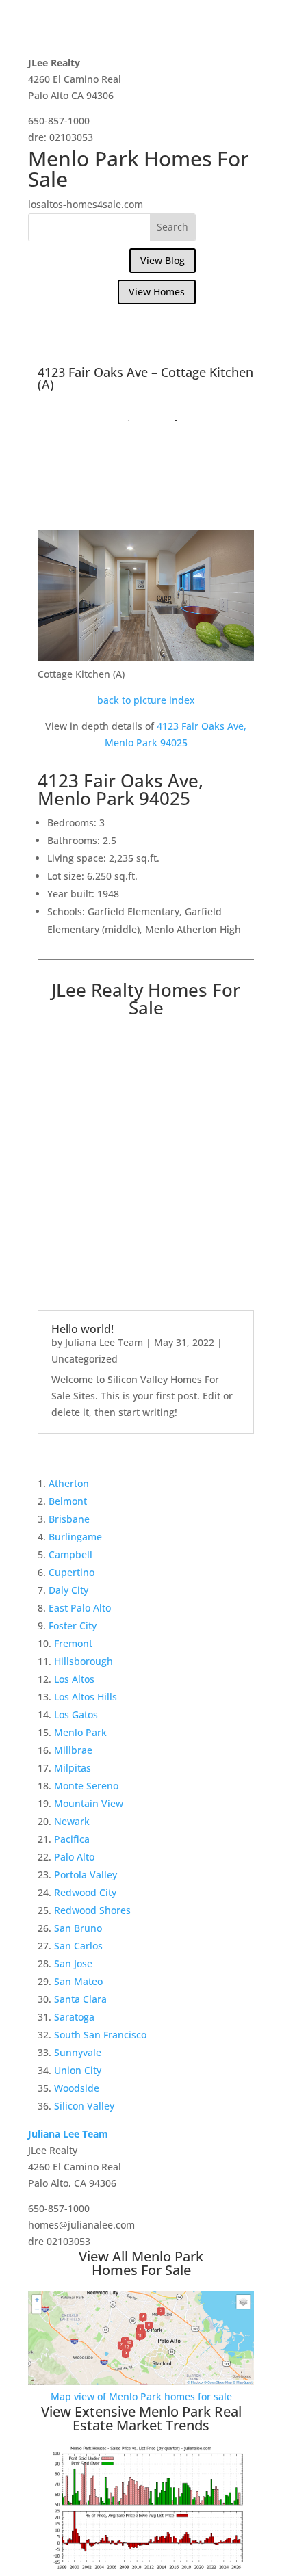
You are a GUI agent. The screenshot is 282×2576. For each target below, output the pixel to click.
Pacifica (72, 1839)
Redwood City (85, 1892)
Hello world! (82, 1329)
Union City (78, 2070)
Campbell (70, 1554)
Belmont (68, 1501)
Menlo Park (80, 1732)
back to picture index (146, 700)
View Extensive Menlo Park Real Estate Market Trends (141, 2418)
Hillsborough (84, 1661)
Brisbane (69, 1519)
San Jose (73, 1963)
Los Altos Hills (86, 1697)
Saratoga (74, 2017)
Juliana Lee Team (104, 1342)
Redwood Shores (92, 1910)
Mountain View (89, 1803)
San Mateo (78, 1981)
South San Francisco (100, 2035)
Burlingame (75, 1537)
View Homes (157, 292)
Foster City (73, 1626)
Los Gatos (76, 1714)
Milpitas (73, 1768)
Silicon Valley (84, 2106)
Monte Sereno (86, 1786)
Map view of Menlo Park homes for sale (141, 2396)
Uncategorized (85, 1359)
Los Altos (74, 1679)
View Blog (163, 260)
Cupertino (72, 1572)
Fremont (73, 1643)
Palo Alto (74, 1857)
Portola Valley (86, 1875)
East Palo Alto (80, 1608)
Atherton (69, 1483)
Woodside (77, 2088)
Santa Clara (80, 1999)
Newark (72, 1821)
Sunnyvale (78, 2052)
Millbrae (73, 1750)
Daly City (68, 1590)
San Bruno (78, 1928)
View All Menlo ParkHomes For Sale (141, 2263)
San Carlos (78, 1946)
